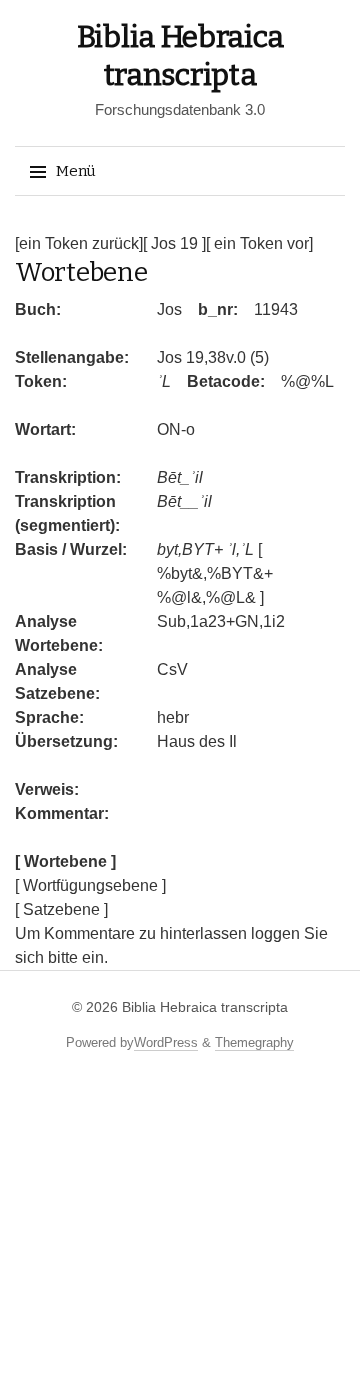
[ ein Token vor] (259, 243)
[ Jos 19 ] (174, 243)
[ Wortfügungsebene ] (90, 885)
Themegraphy (254, 1042)
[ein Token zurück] (79, 243)
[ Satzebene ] (61, 909)
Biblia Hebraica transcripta (205, 1007)
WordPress (166, 1042)
